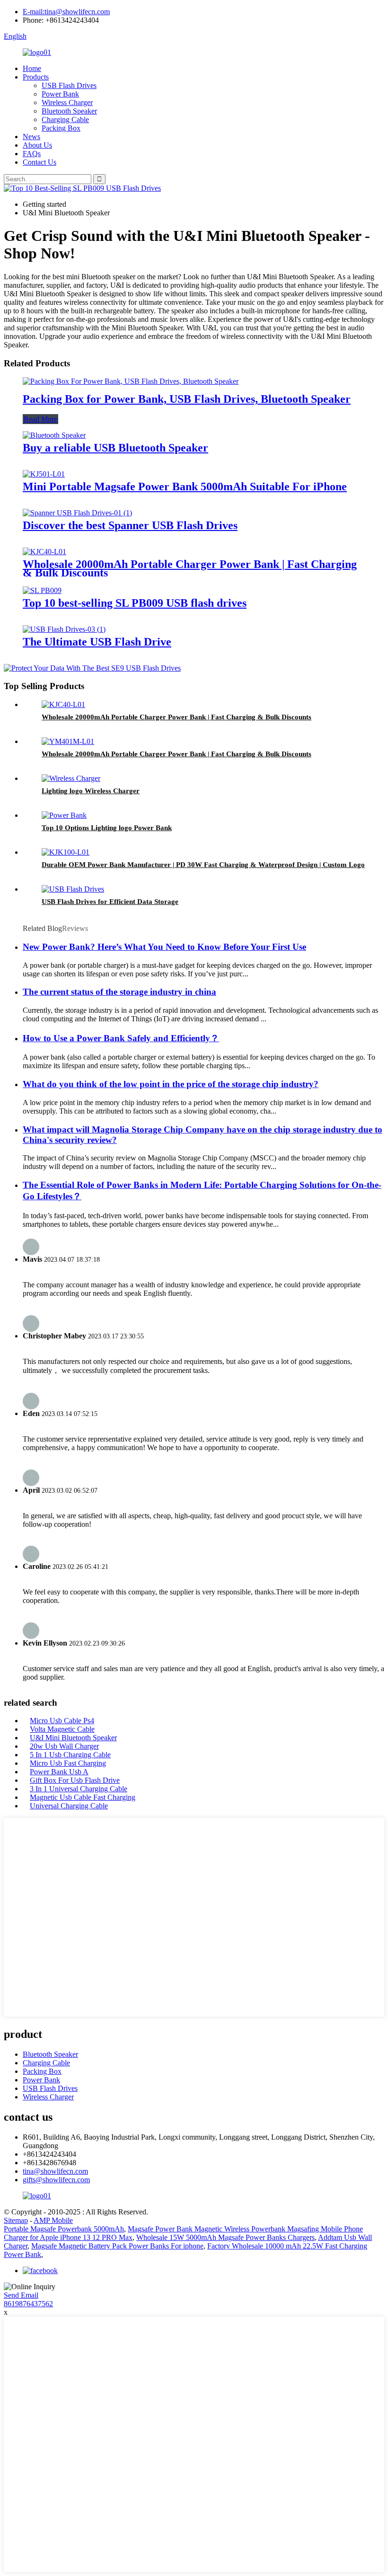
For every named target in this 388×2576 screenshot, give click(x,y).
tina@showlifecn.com (55, 2171)
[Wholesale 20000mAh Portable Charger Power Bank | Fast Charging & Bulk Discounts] (44, 552)
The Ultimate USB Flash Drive (97, 642)
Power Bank (60, 94)
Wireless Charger (67, 102)
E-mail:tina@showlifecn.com (66, 12)
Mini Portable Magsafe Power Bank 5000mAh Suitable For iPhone (185, 487)
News (31, 137)
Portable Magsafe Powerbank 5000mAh (64, 2229)
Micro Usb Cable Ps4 (62, 1721)
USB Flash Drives (69, 85)
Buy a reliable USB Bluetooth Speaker (115, 448)
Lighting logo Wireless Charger (91, 791)
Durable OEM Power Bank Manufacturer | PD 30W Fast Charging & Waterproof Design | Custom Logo (203, 865)
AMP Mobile (53, 2220)
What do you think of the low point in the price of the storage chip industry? (171, 1084)
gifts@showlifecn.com (56, 2180)
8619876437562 (28, 2304)
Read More (40, 419)
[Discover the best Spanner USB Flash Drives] (77, 513)
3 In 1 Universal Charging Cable (79, 1789)
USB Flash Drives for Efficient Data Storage (110, 902)
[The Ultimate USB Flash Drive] (64, 629)
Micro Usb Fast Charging (68, 1763)
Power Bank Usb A (59, 1772)
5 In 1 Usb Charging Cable (70, 1755)
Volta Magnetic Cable (62, 1729)
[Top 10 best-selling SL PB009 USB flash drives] (42, 590)
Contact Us (40, 162)
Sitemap (16, 2220)
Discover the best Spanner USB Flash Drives (130, 525)
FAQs (32, 154)
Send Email (21, 2295)
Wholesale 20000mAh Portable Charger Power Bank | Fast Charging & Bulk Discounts (190, 568)
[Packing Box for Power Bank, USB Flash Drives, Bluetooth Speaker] (131, 381)
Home (32, 68)
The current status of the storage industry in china (119, 992)
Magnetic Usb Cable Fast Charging (83, 1797)
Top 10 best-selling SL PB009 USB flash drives (135, 603)
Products (36, 77)
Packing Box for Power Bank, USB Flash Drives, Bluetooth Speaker (187, 399)
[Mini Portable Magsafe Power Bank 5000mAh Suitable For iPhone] (44, 474)
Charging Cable (65, 120)
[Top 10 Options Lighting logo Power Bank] (64, 815)
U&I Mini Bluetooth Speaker (73, 1738)
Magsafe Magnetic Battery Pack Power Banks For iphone (117, 2246)
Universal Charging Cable (69, 1806)
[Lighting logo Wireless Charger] (71, 778)
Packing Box (61, 128)
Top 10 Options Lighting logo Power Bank (107, 828)
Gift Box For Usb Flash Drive (75, 1780)
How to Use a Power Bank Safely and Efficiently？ (121, 1038)
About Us (37, 145)
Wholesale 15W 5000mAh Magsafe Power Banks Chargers (225, 2237)
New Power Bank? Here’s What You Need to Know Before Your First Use (164, 947)
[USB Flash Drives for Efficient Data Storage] (73, 889)
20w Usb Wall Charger (64, 1746)
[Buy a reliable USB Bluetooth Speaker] (54, 435)
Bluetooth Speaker (69, 111)
